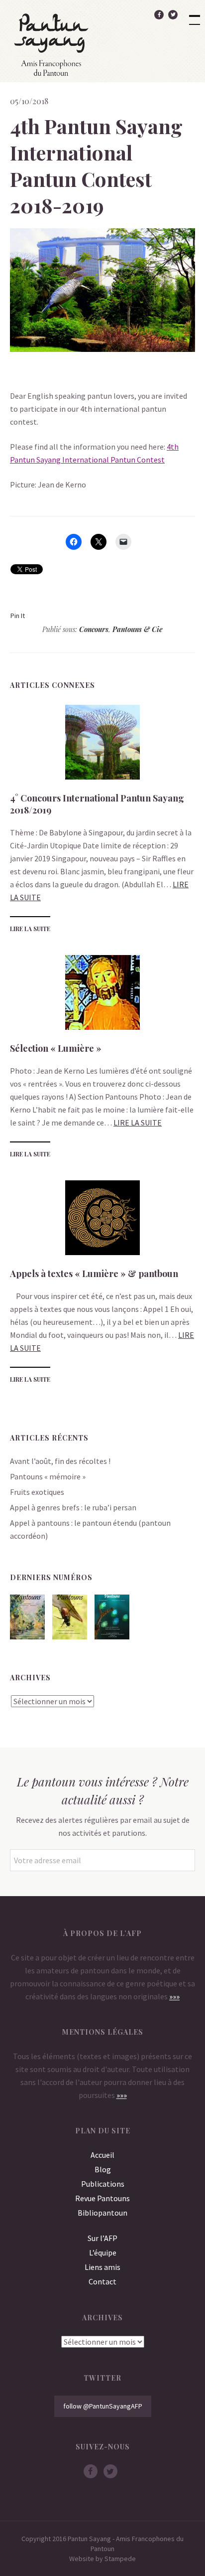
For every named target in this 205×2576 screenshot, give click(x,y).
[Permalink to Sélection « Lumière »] (102, 1027)
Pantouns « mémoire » (48, 1476)
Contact (102, 2281)
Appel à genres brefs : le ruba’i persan (73, 1507)
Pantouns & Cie (138, 629)
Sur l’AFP (102, 2238)
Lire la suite (138, 1123)
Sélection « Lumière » (56, 1048)
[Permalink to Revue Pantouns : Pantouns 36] (70, 1636)
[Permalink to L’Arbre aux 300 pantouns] (112, 1636)
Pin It (18, 616)
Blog (103, 2169)
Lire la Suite (30, 929)
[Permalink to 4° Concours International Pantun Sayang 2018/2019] (102, 777)
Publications (103, 2184)
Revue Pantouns (102, 2198)
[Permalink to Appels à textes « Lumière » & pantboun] (102, 1252)
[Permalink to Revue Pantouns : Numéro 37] (27, 1636)
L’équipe (103, 2253)
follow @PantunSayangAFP (103, 2406)
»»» (174, 1996)
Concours (94, 629)
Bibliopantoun (102, 2213)
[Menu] (190, 15)
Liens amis (102, 2267)
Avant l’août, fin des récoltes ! (60, 1461)
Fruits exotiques (37, 1492)
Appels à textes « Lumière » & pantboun (94, 1274)
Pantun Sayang (51, 44)
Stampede (120, 2559)
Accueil (102, 2155)
